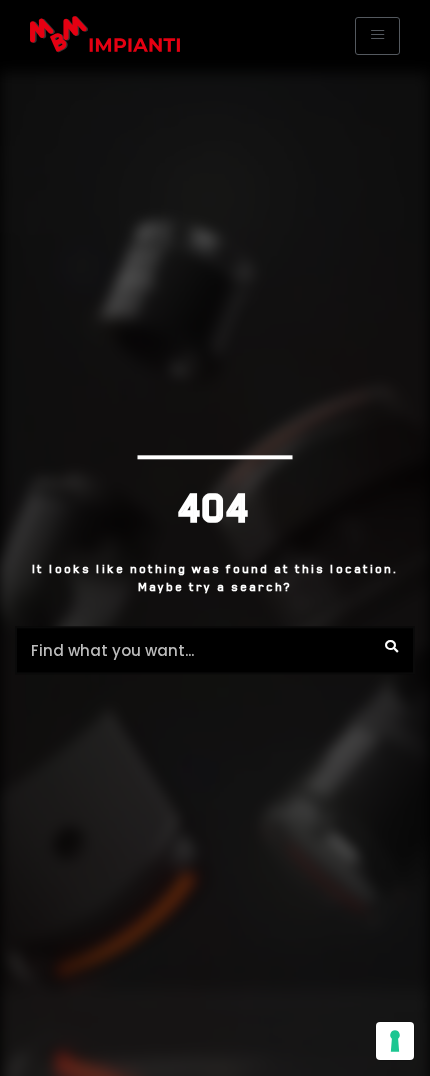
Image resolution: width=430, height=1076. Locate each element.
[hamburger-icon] (377, 36)
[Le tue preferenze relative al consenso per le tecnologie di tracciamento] (395, 1041)
